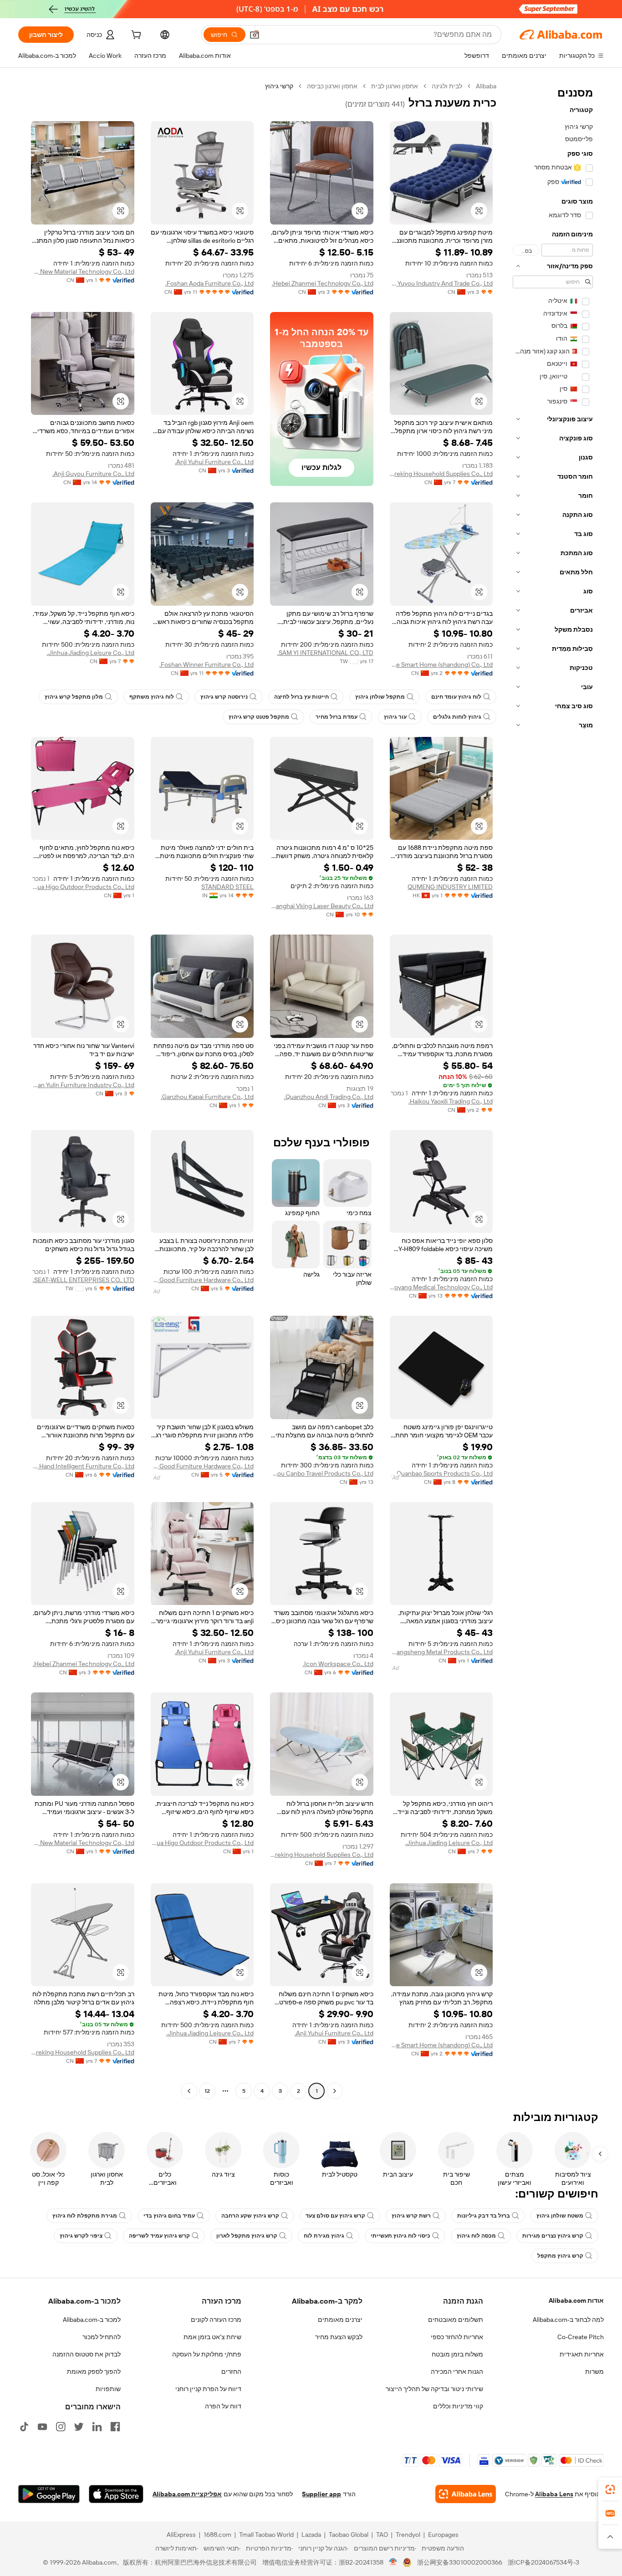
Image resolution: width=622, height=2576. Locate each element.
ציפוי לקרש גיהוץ (81, 2236)
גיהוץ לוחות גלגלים (457, 717)
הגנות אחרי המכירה (457, 2372)
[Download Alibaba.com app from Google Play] (49, 2494)
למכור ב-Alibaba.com (92, 2320)
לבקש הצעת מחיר (339, 2337)
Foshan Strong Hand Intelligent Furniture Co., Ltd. (83, 1466)
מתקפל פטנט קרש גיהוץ (259, 717)
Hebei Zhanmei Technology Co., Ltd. (323, 283)
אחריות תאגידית (582, 2354)
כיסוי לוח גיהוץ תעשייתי (400, 2236)
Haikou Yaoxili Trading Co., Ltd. (451, 1101)
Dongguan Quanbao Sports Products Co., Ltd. (441, 1473)
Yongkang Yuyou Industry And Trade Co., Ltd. (441, 283)
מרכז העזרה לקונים (216, 2320)
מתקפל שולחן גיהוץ (380, 697)
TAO (382, 2535)
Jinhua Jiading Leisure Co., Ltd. (91, 653)
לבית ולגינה (447, 86)
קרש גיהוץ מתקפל (560, 2256)
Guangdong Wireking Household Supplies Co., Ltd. (441, 474)
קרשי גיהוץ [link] (279, 86)
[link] (610, 2489)
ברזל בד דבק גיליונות (484, 2216)
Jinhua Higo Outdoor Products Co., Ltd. (83, 887)
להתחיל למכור (102, 2337)
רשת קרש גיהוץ (411, 2216)
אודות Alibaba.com (576, 2300)
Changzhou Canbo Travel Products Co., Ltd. (322, 1473)
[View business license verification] (393, 2562)
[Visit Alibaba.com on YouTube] (42, 2427)
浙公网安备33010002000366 (460, 2562)
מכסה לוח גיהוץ (476, 2236)
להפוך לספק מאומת (94, 2372)
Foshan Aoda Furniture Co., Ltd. (209, 283)
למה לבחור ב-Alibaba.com (568, 2320)
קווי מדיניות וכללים (458, 2406)
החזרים (231, 2372)
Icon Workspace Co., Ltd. (338, 1664)
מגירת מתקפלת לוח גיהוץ (85, 2216)
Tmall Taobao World (266, 2535)
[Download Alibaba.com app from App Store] (116, 2494)
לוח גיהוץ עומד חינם (456, 697)
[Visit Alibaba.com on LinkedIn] (97, 2427)
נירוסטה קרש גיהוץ (224, 697)
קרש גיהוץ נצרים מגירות (553, 2236)
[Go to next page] (189, 2091)
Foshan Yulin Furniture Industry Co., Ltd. (83, 1085)
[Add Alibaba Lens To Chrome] (466, 2494)
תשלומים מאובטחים (456, 2320)
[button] (255, 35)
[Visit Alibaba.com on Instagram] (61, 2427)
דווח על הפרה (223, 2406)
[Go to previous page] (335, 2091)
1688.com (217, 2535)
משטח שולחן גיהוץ (560, 2216)
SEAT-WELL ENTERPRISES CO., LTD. (84, 1280)
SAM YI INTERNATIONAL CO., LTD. (325, 653)
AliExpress (181, 2535)
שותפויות (108, 2389)
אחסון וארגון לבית (395, 86)
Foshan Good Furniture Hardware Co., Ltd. (202, 1280)
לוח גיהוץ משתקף (152, 697)
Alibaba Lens (554, 2494)
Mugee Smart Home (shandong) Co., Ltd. (441, 664)
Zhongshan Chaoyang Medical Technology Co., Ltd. (441, 1287)
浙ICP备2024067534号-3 (543, 2562)
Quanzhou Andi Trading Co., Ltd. (329, 1097)
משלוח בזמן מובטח (457, 2354)
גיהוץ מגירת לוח (324, 2236)
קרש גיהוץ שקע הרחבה (250, 2216)
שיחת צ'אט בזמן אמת (212, 2337)
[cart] (135, 36)
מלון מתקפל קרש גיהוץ (74, 697)
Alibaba (486, 86)
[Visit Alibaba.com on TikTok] (24, 2427)
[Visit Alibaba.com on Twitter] (79, 2427)
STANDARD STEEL (227, 887)
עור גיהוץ (395, 717)
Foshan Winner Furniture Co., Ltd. (206, 664)
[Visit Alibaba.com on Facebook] (115, 2427)
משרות (594, 2372)
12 (207, 2091)
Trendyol (408, 2535)
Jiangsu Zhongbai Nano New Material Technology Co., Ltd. (83, 271)
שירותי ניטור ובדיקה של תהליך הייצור (434, 2389)
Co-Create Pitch (581, 2337)
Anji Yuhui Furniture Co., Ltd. (214, 462)
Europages (443, 2535)
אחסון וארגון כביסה (332, 86)
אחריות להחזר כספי (457, 2337)
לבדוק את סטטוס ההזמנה (87, 2354)
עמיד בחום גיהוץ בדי (169, 2216)
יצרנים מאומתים (340, 2320)
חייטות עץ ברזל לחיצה (301, 697)
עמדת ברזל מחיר (336, 717)
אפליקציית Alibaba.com (187, 2494)
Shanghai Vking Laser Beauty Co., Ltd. (322, 906)
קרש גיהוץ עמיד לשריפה (159, 2236)
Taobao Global (349, 2535)
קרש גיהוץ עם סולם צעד (335, 2216)
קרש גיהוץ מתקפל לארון (247, 2236)
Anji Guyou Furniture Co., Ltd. (93, 474)
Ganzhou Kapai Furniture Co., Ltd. (207, 1097)
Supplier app (321, 2494)
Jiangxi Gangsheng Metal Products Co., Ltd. (441, 1652)
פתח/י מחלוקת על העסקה (207, 2354)
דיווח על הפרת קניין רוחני (208, 2389)
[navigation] (553, 1090)
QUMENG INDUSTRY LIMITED (450, 887)
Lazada (311, 2535)
